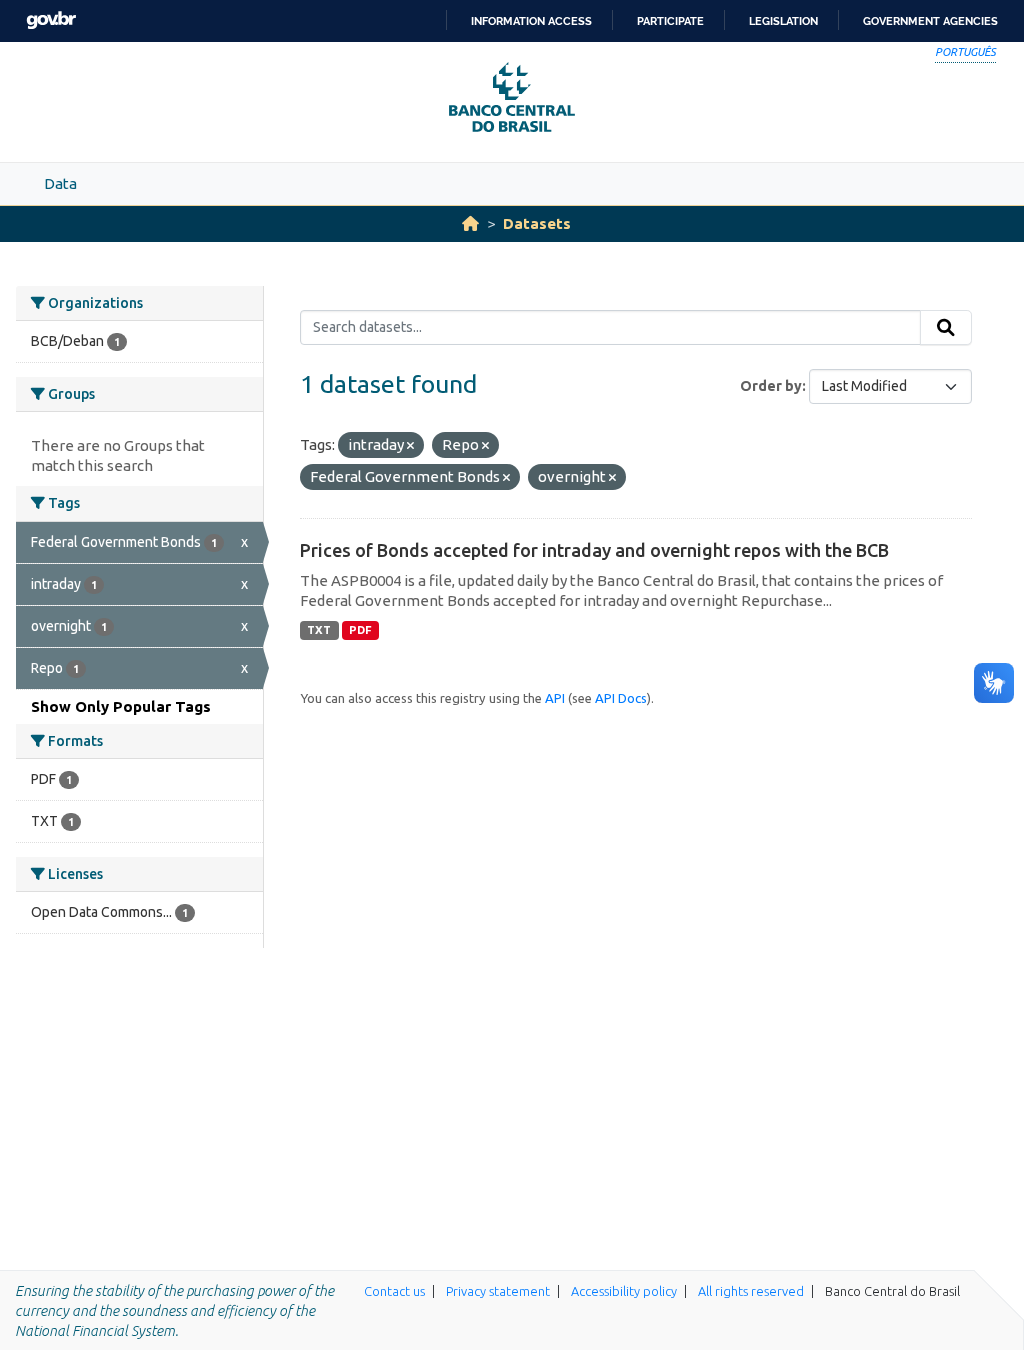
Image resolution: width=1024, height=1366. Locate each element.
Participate (670, 21)
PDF (360, 630)
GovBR (51, 20)
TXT (319, 630)
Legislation (783, 21)
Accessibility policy (624, 1291)
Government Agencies (930, 21)
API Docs (621, 698)
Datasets (537, 223)
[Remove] (410, 446)
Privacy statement (498, 1291)
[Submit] (946, 328)
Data (60, 183)
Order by (771, 386)
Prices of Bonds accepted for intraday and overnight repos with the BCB (594, 550)
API (555, 698)
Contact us (394, 1291)
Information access (531, 21)
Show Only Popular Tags (121, 706)
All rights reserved (751, 1291)
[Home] (470, 223)
